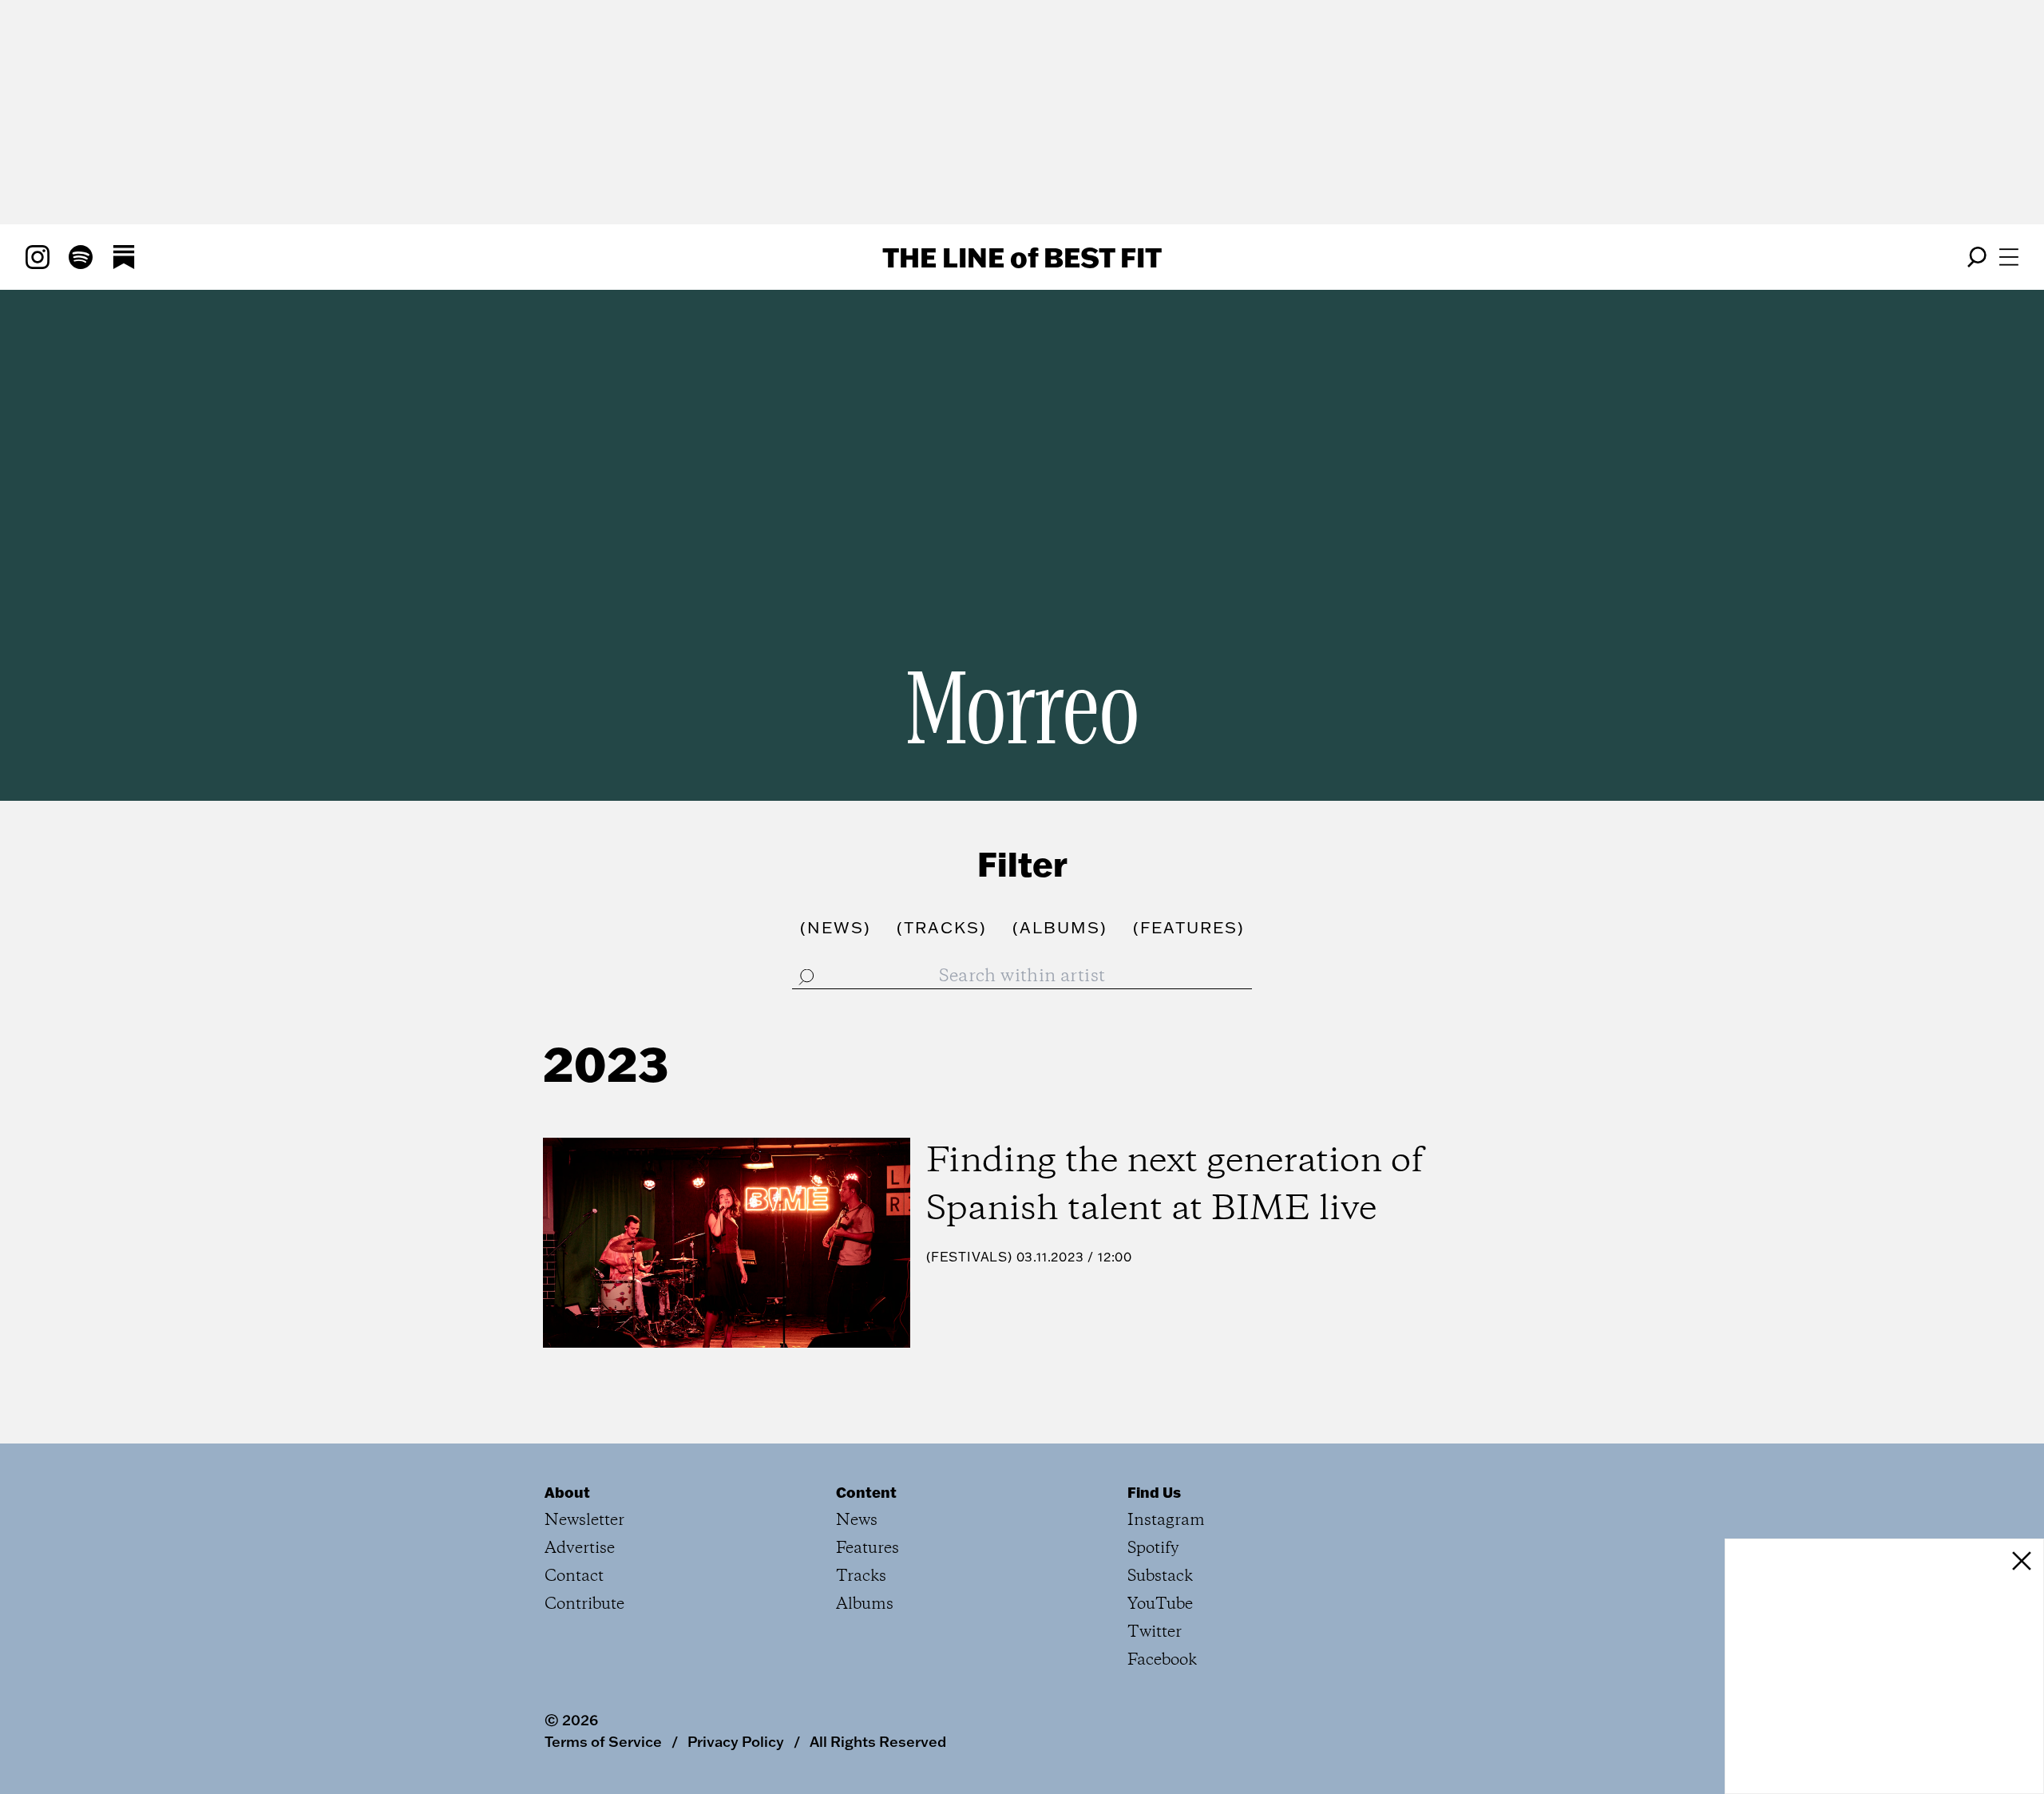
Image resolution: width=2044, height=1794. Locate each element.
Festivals (969, 1257)
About (567, 1492)
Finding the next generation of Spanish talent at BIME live (1175, 1186)
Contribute (584, 1604)
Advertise (580, 1548)
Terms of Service (603, 1741)
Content (866, 1492)
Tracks (861, 1576)
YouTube (1160, 1604)
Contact (574, 1576)
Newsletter (584, 1521)
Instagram (1166, 1521)
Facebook (1162, 1660)
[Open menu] (2009, 257)
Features (868, 1548)
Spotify (1153, 1548)
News (857, 1521)
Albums (865, 1604)
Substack (1160, 1576)
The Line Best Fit (1022, 257)
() (836, 927)
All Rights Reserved (878, 1741)
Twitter (1155, 1632)
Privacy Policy (736, 1741)
